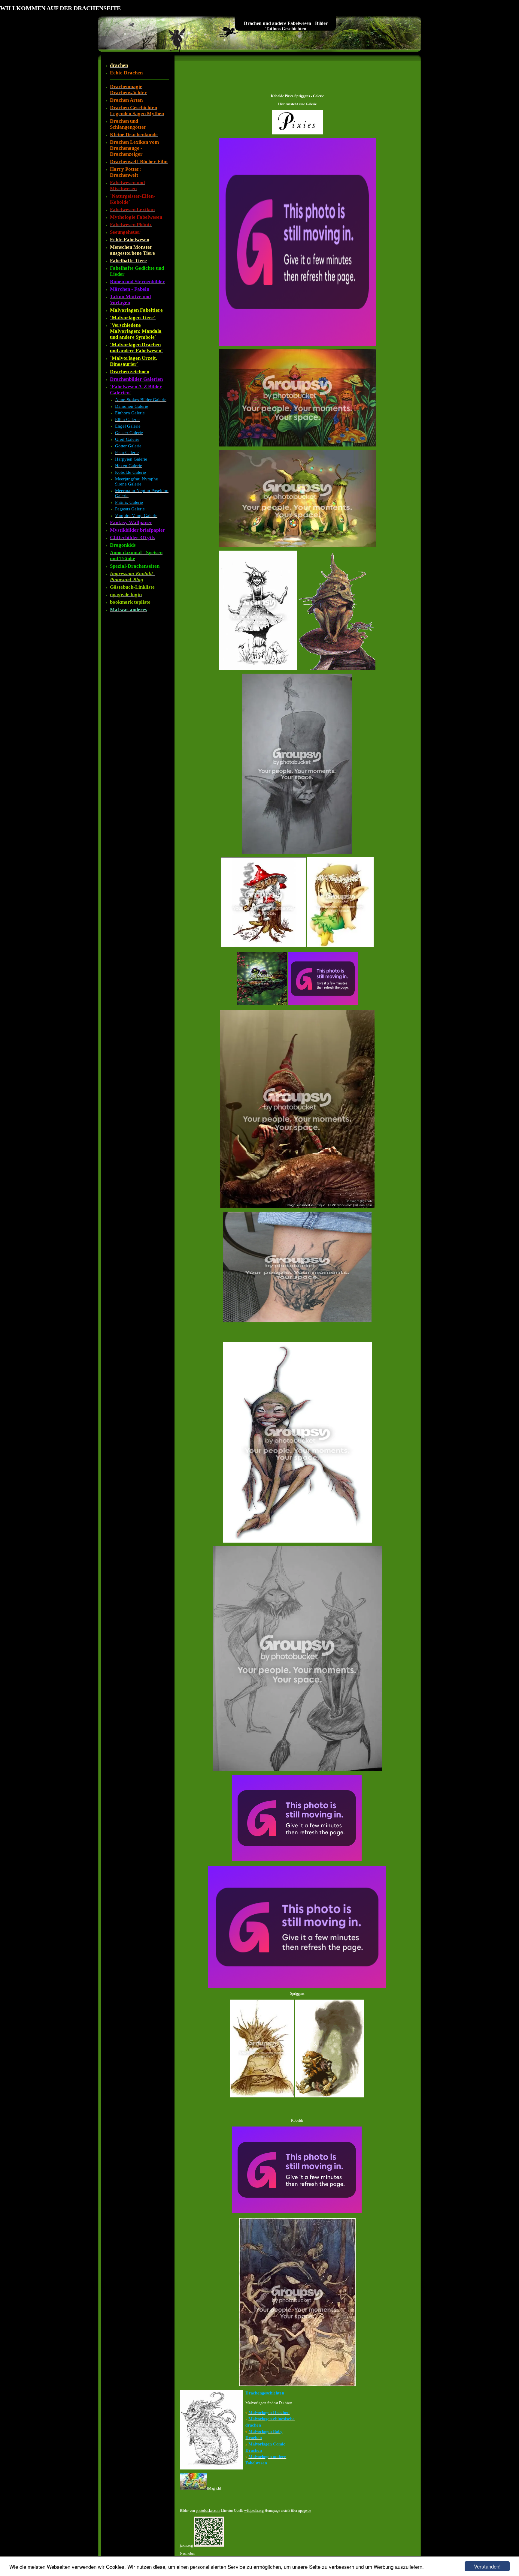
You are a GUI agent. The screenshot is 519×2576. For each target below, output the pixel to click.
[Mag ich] (214, 2488)
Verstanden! (487, 2566)
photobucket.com (208, 2511)
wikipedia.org (254, 2511)
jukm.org (187, 2545)
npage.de (305, 2511)
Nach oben (188, 2553)
